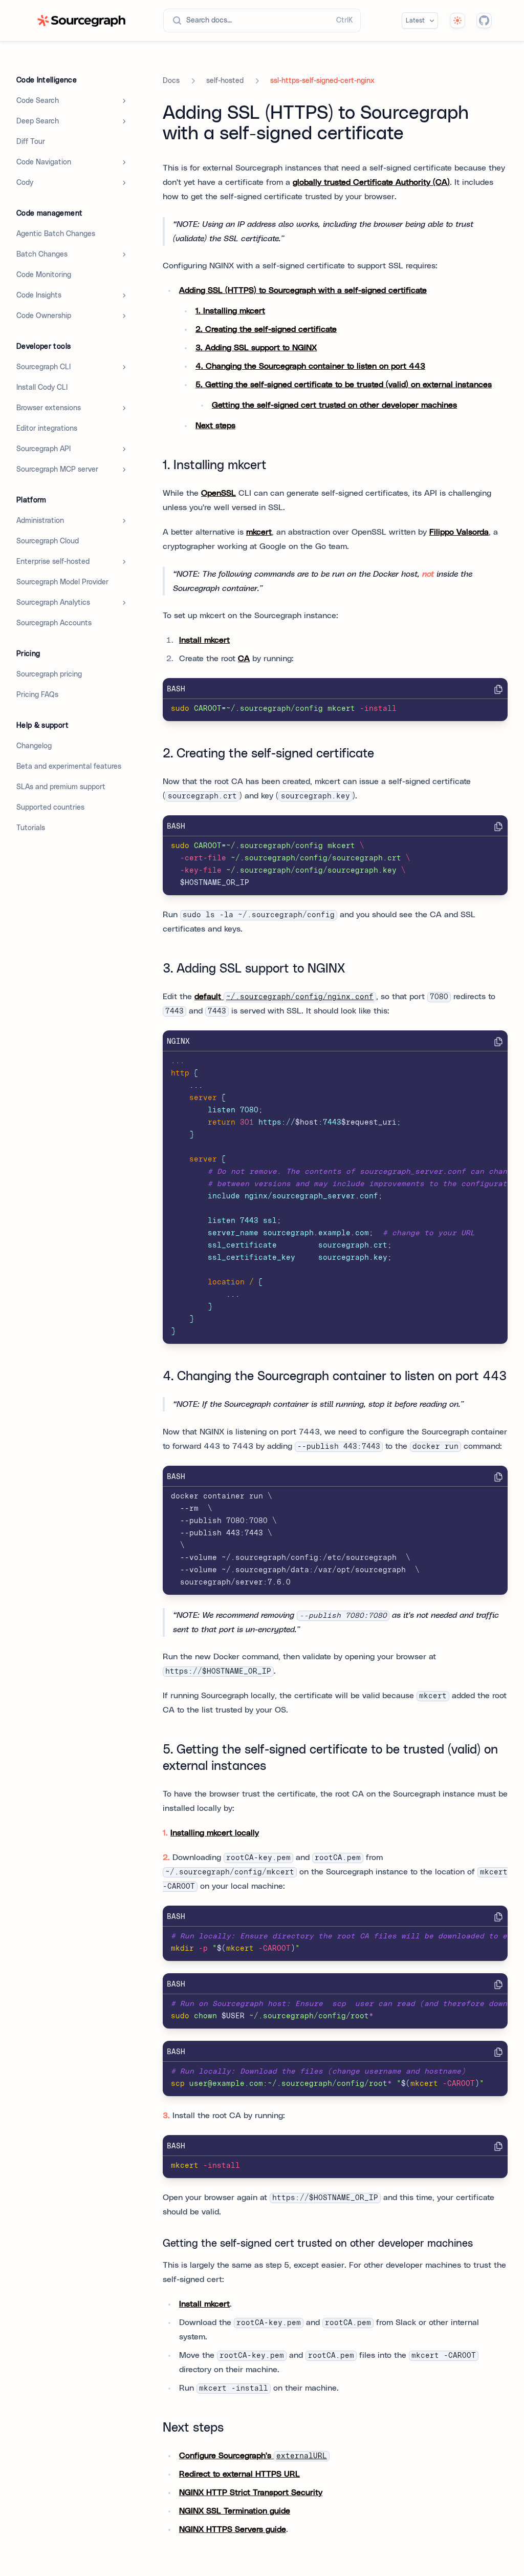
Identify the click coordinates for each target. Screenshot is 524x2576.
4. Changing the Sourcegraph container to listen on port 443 (310, 366)
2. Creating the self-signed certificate (266, 329)
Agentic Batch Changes (56, 234)
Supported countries (50, 808)
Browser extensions (49, 408)
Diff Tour (31, 142)
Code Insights (39, 295)
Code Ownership (44, 316)
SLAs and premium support (61, 787)
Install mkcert (204, 640)
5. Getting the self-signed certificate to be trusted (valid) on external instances (344, 385)
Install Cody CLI (42, 388)
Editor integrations (47, 429)
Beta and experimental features (69, 767)
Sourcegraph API (43, 449)
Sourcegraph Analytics (53, 603)
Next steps (215, 426)
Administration (40, 521)
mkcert (259, 532)
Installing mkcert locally (215, 1833)
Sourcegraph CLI (43, 367)
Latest (415, 20)
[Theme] (457, 20)
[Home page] (81, 21)
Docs (171, 81)
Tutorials (31, 828)
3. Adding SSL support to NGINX (256, 348)
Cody (25, 183)
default (284, 997)
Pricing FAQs (37, 695)
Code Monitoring (44, 275)
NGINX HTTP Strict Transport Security (251, 2493)
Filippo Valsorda (459, 532)
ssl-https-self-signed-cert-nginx (322, 81)
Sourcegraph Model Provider (62, 582)
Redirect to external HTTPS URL (239, 2474)
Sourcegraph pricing (49, 674)
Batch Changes (42, 255)
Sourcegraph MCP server (57, 470)
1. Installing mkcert (230, 311)
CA (244, 659)
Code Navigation (44, 162)
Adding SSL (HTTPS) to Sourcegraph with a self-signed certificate (303, 290)
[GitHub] (484, 20)
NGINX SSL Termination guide (235, 2511)
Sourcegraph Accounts (54, 623)
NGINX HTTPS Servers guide (233, 2529)
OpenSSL (219, 493)
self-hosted (225, 81)
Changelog (34, 746)
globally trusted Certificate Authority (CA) (371, 182)
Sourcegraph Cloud (48, 541)
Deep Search (38, 121)
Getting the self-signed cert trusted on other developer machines (334, 405)
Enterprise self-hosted (53, 562)
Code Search (38, 101)
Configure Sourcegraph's (253, 2456)
